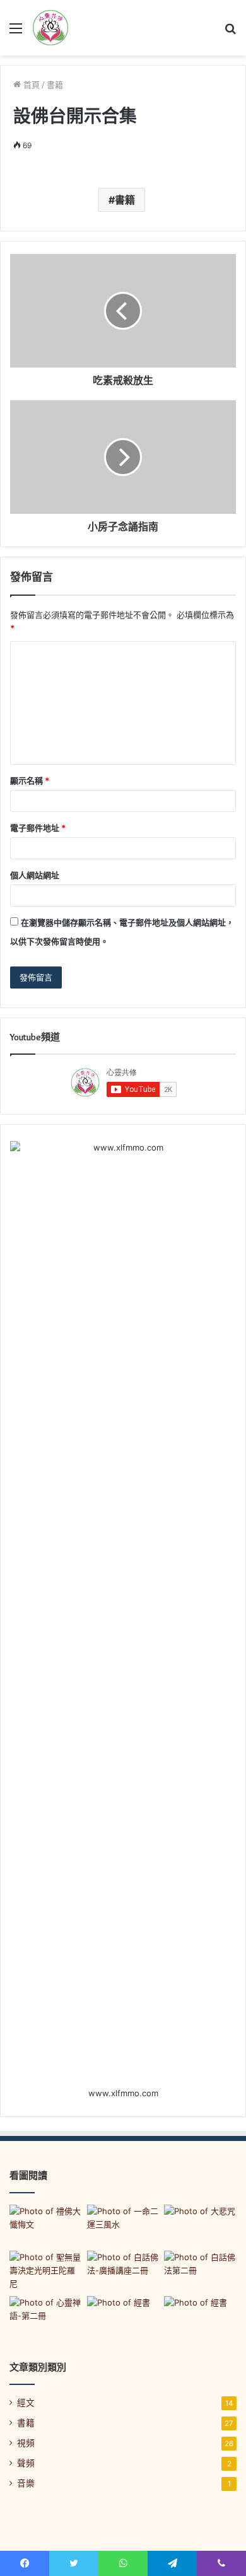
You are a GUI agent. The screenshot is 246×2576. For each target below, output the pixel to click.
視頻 (26, 2443)
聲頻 (26, 2463)
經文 (26, 2403)
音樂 (26, 2483)
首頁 (30, 84)
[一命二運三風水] (123, 2225)
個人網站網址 (35, 875)
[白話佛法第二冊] (200, 2271)
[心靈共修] (50, 28)
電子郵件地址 (38, 828)
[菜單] (16, 32)
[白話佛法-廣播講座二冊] (123, 2271)
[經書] (123, 2317)
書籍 (55, 84)
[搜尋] (230, 32)
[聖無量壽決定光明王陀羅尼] (46, 2271)
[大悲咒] (200, 2225)
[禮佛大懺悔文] (46, 2225)
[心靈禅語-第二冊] (46, 2317)
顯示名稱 (30, 780)
